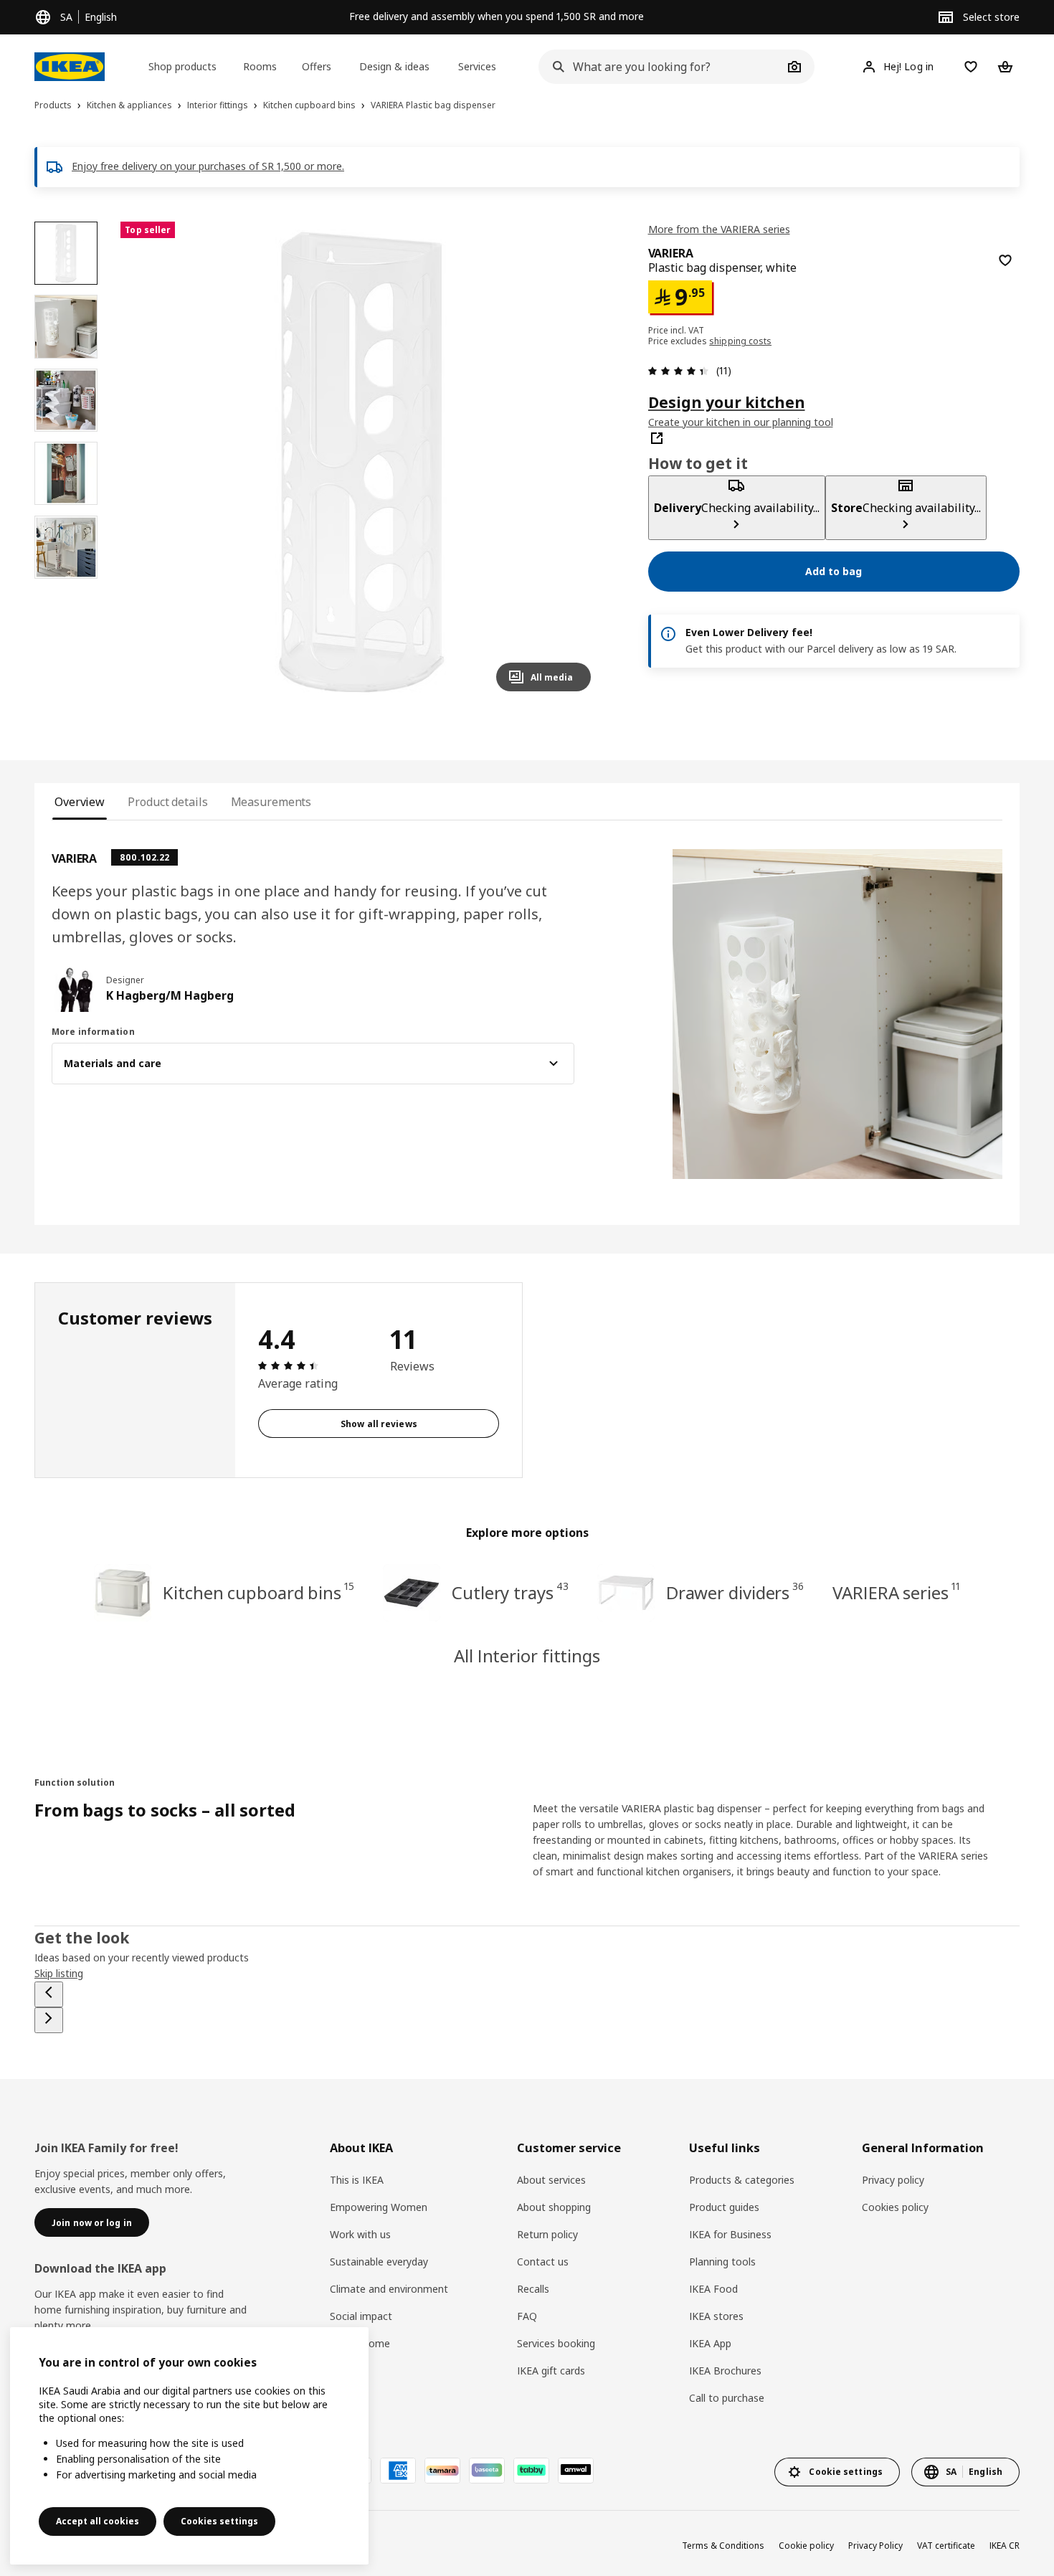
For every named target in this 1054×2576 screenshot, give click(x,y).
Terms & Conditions (723, 2546)
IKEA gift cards (551, 2371)
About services (551, 2180)
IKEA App (710, 2343)
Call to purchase (727, 2398)
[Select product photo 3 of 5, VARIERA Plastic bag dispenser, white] (66, 400)
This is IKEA (357, 2180)
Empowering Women (379, 2207)
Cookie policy (806, 2546)
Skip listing (59, 1973)
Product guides (724, 2207)
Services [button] (477, 66)
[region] (361, 462)
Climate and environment (389, 2289)
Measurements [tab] (271, 802)
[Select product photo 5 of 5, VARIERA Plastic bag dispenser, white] (66, 547)
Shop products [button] (182, 66)
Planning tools (722, 2262)
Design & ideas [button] (394, 66)
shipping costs (740, 340)
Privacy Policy (875, 2546)
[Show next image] (574, 462)
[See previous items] (49, 1994)
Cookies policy (895, 2207)
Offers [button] (317, 66)
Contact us (543, 2262)
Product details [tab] (167, 802)
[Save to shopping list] (1005, 260)
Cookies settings (219, 2521)
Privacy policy (893, 2180)
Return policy (547, 2234)
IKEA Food (713, 2289)
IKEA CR (1005, 2546)
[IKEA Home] (70, 67)
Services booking (556, 2343)
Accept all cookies (98, 2521)
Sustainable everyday (379, 2262)
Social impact (361, 2316)
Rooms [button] (260, 66)
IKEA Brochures (725, 2371)
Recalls (533, 2289)
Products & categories (742, 2180)
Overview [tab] (80, 802)
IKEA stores (716, 2316)
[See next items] (49, 2020)
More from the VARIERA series (719, 229)
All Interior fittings (527, 1656)
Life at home (360, 2343)
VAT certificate (946, 2546)
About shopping (554, 2207)
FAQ (527, 2316)
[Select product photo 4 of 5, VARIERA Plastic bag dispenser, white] (66, 473)
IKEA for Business (730, 2234)
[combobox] (660, 67)
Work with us (360, 2234)
